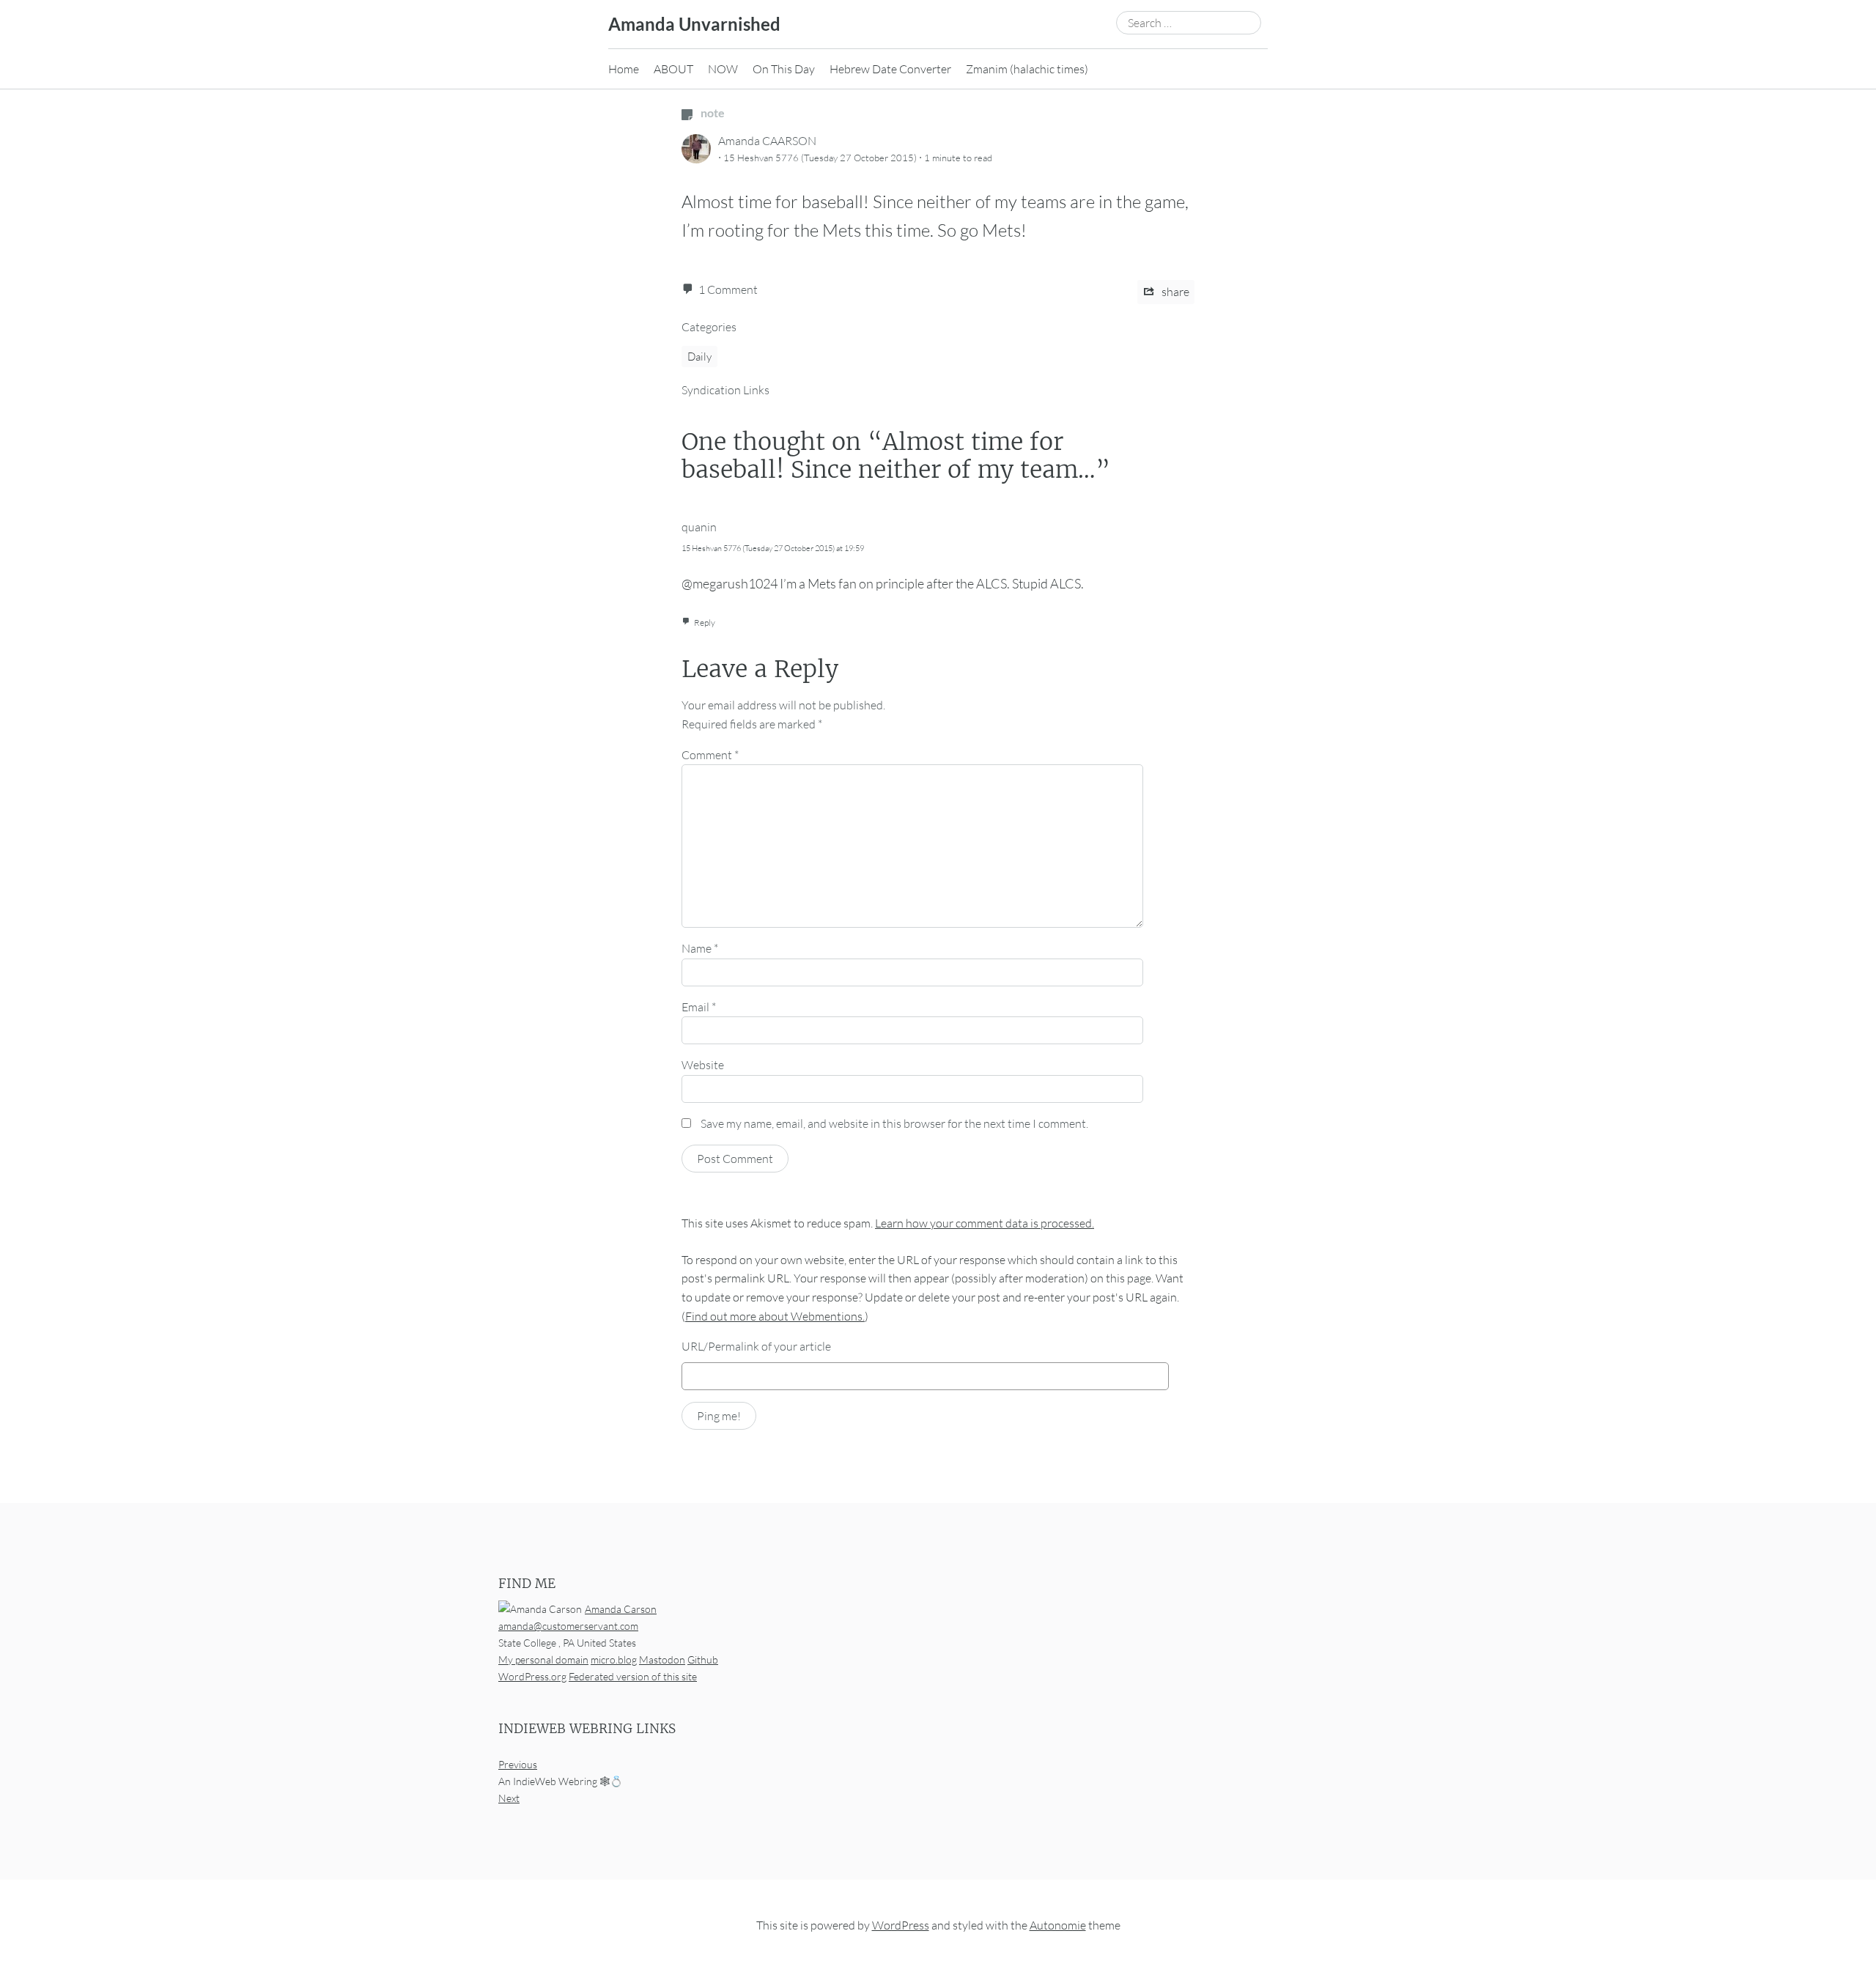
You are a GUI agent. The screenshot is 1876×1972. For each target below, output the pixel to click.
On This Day (784, 69)
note (712, 112)
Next (509, 1798)
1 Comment (728, 289)
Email (699, 1007)
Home (624, 69)
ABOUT (673, 69)
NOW (723, 69)
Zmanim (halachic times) (1027, 69)
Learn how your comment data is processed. (985, 1223)
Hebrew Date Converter (890, 69)
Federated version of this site (633, 1676)
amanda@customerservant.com (568, 1626)
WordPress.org (532, 1676)
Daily (699, 357)
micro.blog (614, 1659)
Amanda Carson (621, 1609)
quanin (699, 527)
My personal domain (543, 1659)
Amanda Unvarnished (694, 24)
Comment (710, 755)
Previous (518, 1764)
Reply (705, 623)
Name (700, 948)
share (1174, 292)
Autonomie (1058, 1925)
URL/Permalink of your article (756, 1346)
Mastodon (662, 1659)
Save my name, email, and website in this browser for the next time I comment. (894, 1123)
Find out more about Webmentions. (775, 1316)
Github (703, 1659)
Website (703, 1065)
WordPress (901, 1925)
